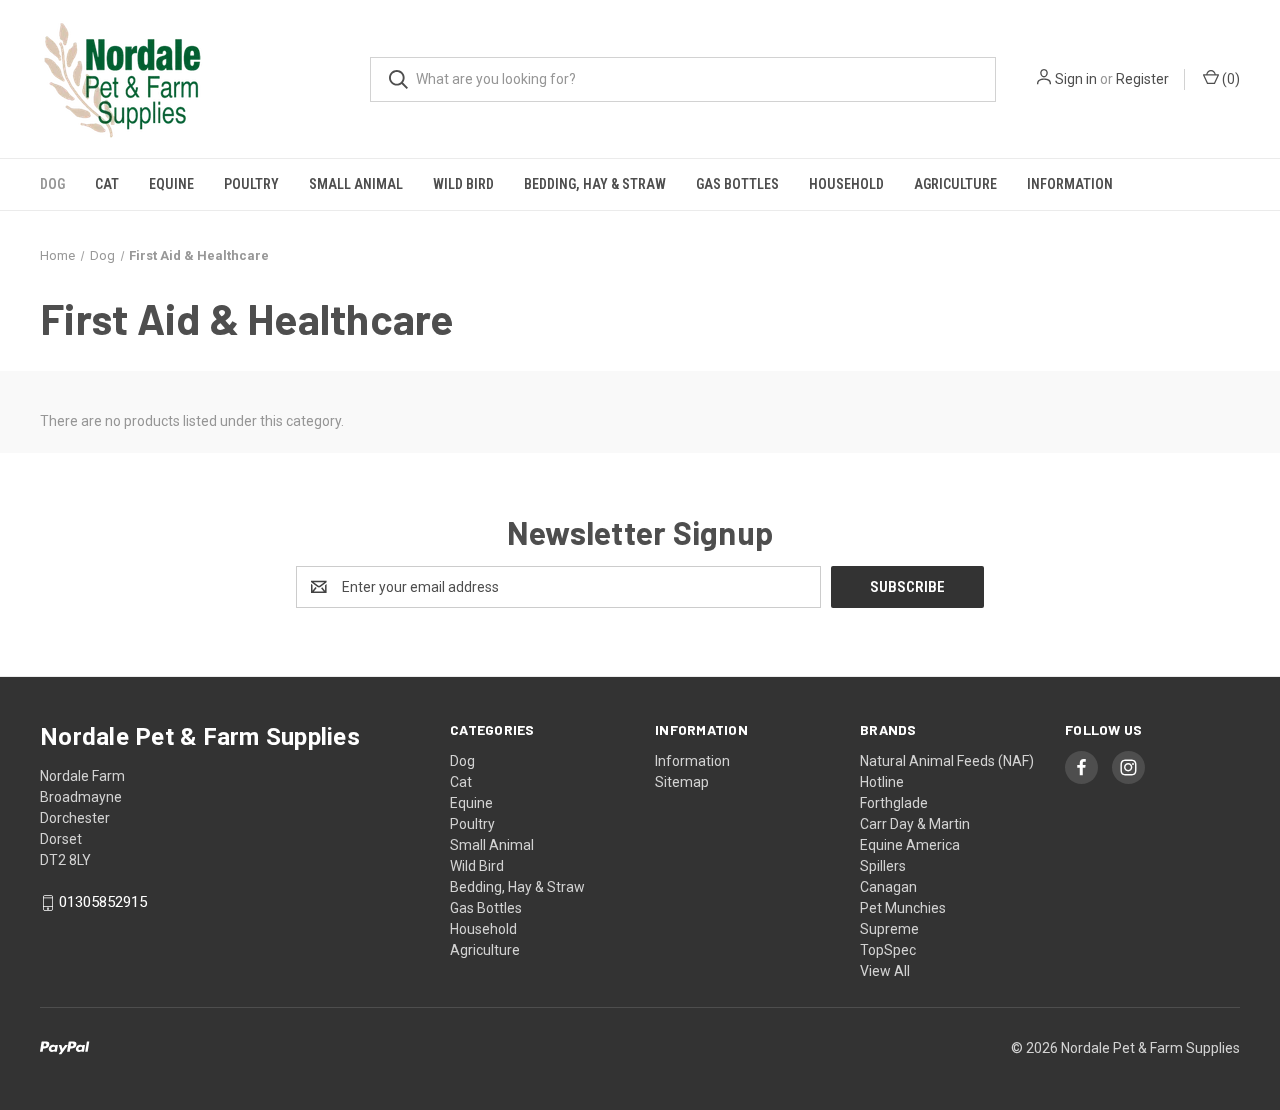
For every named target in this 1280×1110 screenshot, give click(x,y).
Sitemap (682, 782)
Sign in (1076, 79)
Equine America (910, 845)
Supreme (889, 929)
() (1229, 79)
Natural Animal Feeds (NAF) (947, 761)
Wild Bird (463, 184)
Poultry (251, 184)
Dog (52, 184)
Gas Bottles (737, 184)
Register (1142, 79)
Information (1070, 184)
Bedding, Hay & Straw (595, 184)
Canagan (888, 887)
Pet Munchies (903, 908)
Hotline (882, 782)
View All (885, 971)
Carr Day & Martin (915, 824)
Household (846, 184)
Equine (171, 184)
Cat (107, 184)
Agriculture (955, 184)
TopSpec (888, 950)
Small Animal (356, 184)
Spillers (883, 866)
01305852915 (103, 903)
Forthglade (894, 803)
